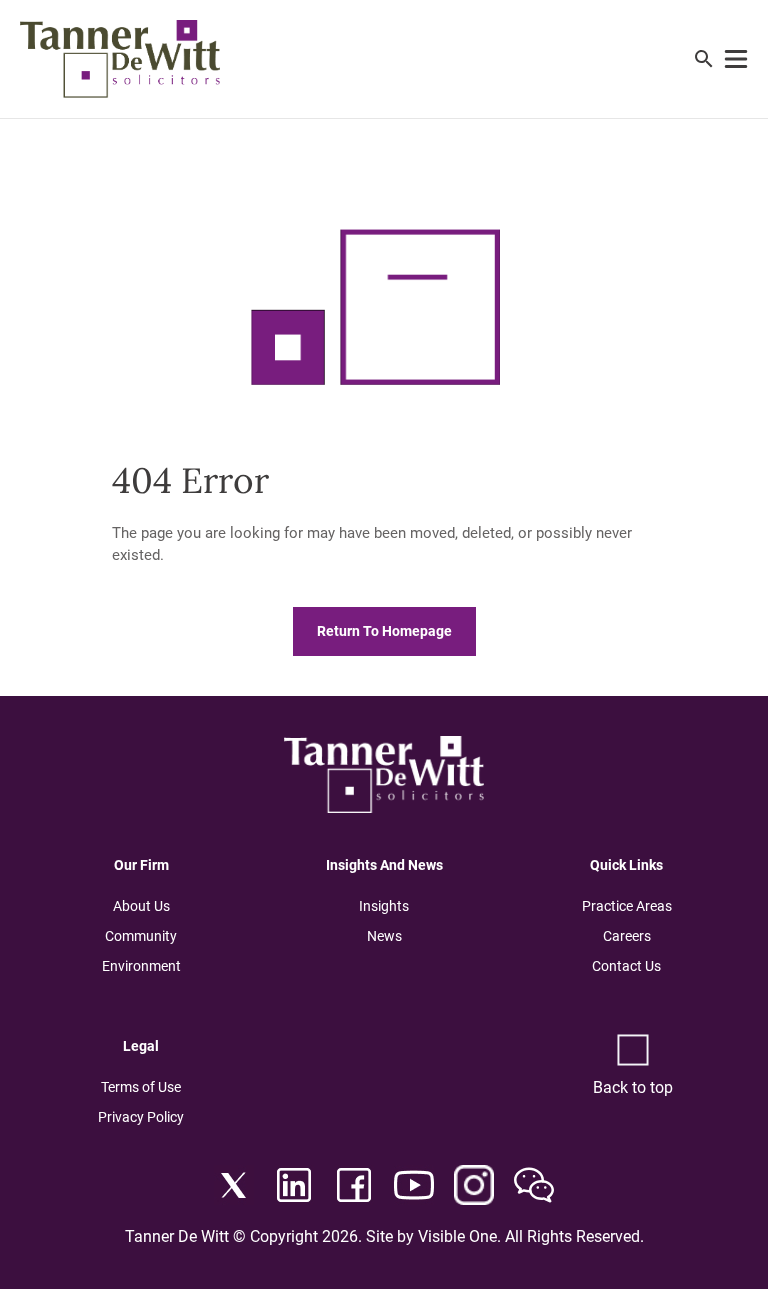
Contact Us (626, 966)
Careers (627, 936)
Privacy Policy (141, 1117)
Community (141, 936)
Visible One (457, 1236)
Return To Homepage (384, 631)
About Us (141, 906)
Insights (384, 906)
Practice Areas (627, 906)
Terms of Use (141, 1087)
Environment (141, 966)
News (384, 936)
